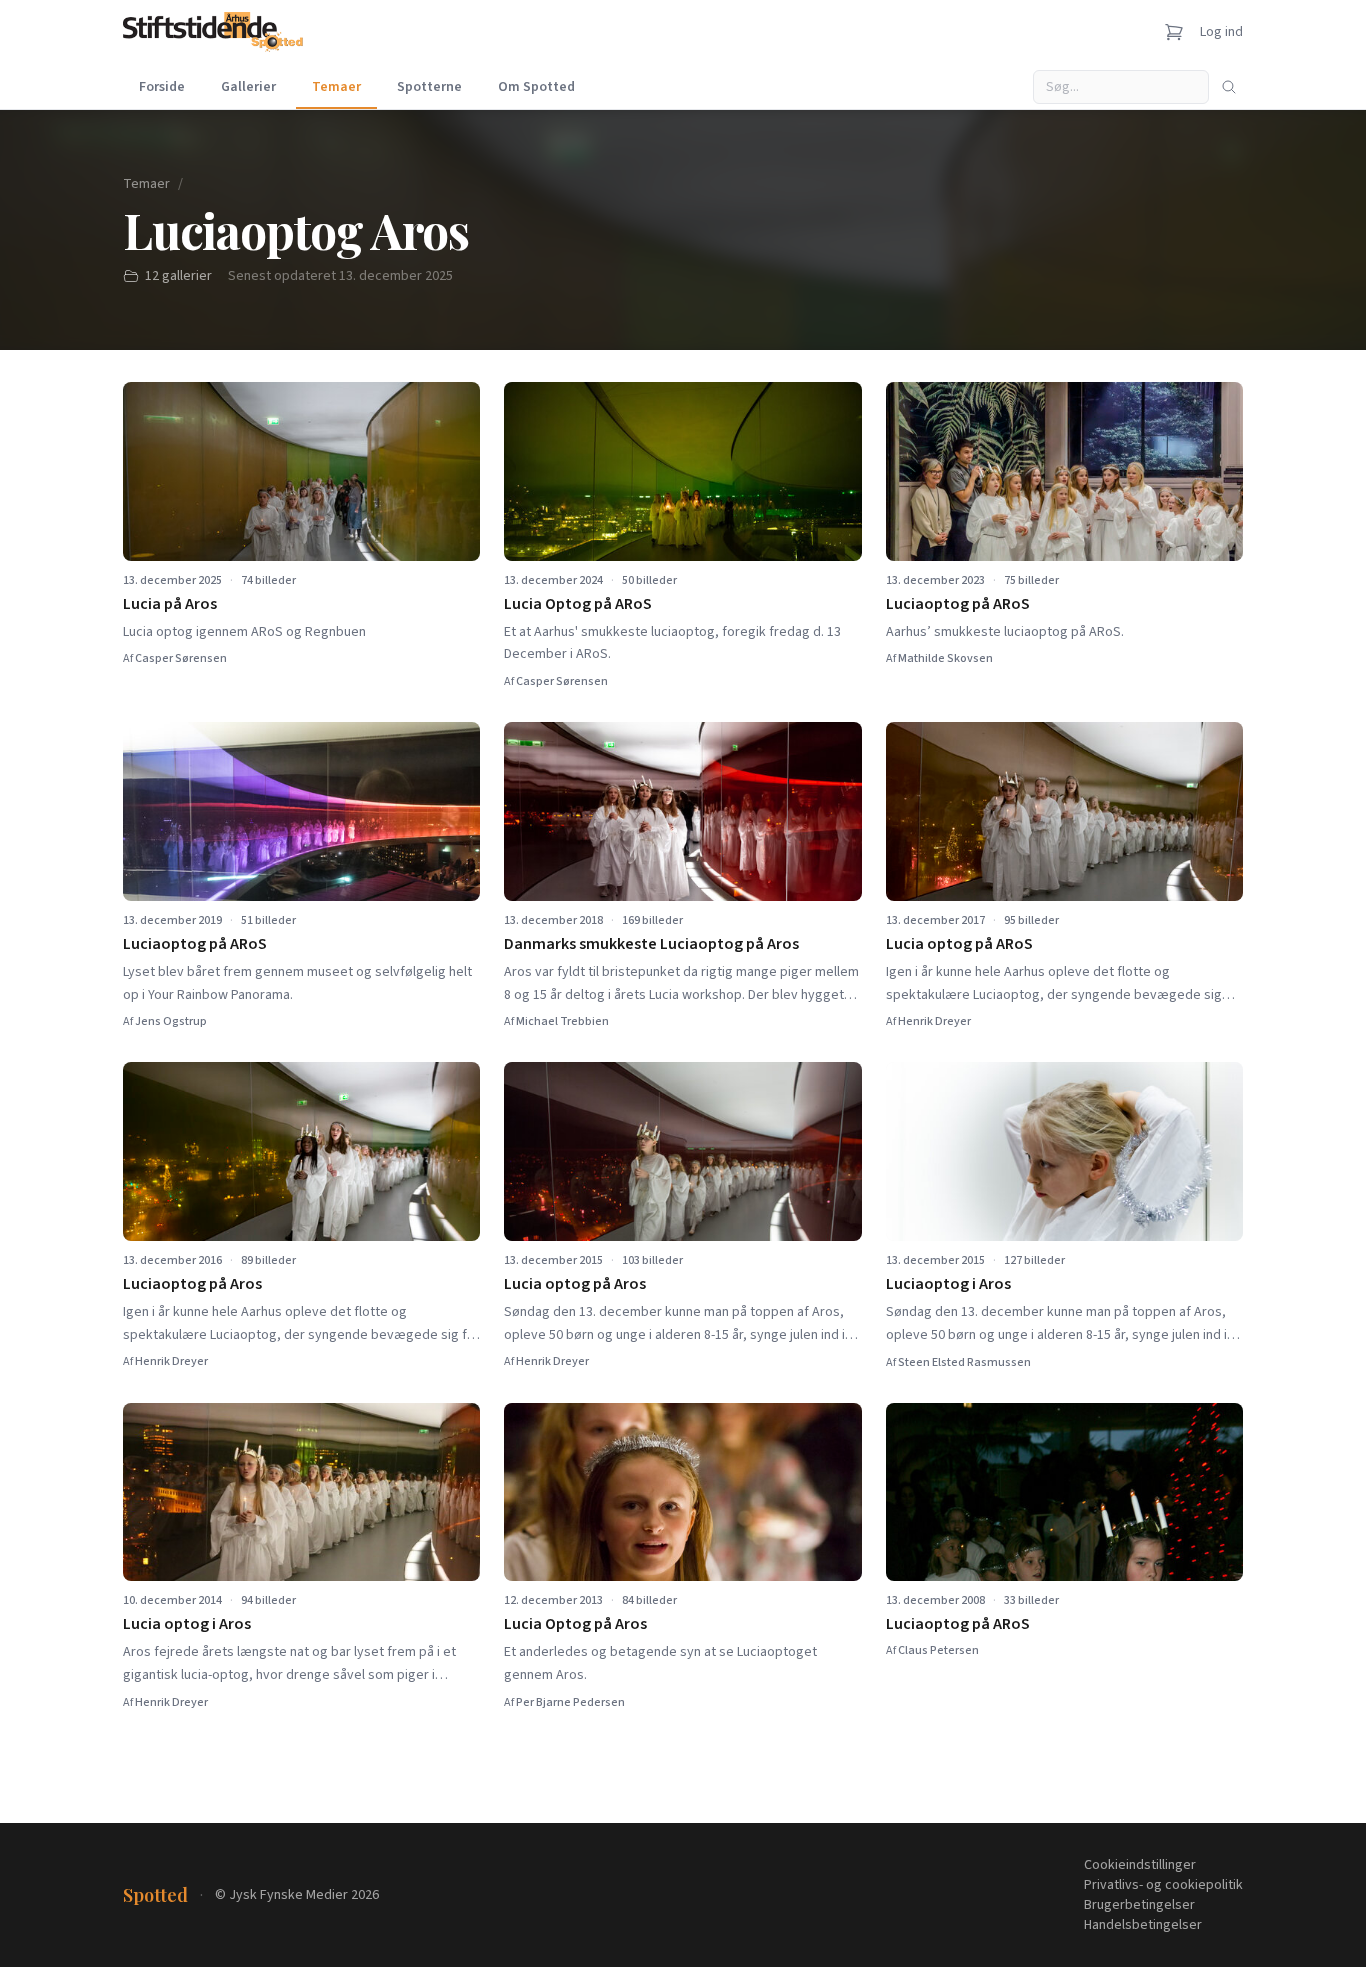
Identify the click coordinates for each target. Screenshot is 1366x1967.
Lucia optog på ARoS (959, 944)
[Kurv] (1174, 32)
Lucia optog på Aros (575, 1284)
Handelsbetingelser (1143, 1925)
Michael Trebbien (562, 1021)
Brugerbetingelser (1139, 1905)
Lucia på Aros (170, 604)
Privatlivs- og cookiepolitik (1163, 1885)
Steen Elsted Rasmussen (964, 1362)
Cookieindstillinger (1140, 1865)
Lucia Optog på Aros (575, 1624)
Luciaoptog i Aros (948, 1284)
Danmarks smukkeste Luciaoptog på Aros (651, 944)
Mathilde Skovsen (945, 658)
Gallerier (248, 87)
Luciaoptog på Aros (192, 1284)
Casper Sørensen (181, 658)
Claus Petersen (938, 1650)
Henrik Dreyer (934, 1021)
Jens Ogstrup (171, 1021)
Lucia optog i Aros (187, 1624)
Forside (162, 87)
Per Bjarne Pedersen (570, 1702)
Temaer (336, 87)
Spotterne (429, 87)
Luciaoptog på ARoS (958, 604)
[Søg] (1229, 87)
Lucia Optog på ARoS (578, 604)
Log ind (1221, 32)
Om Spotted (536, 87)
